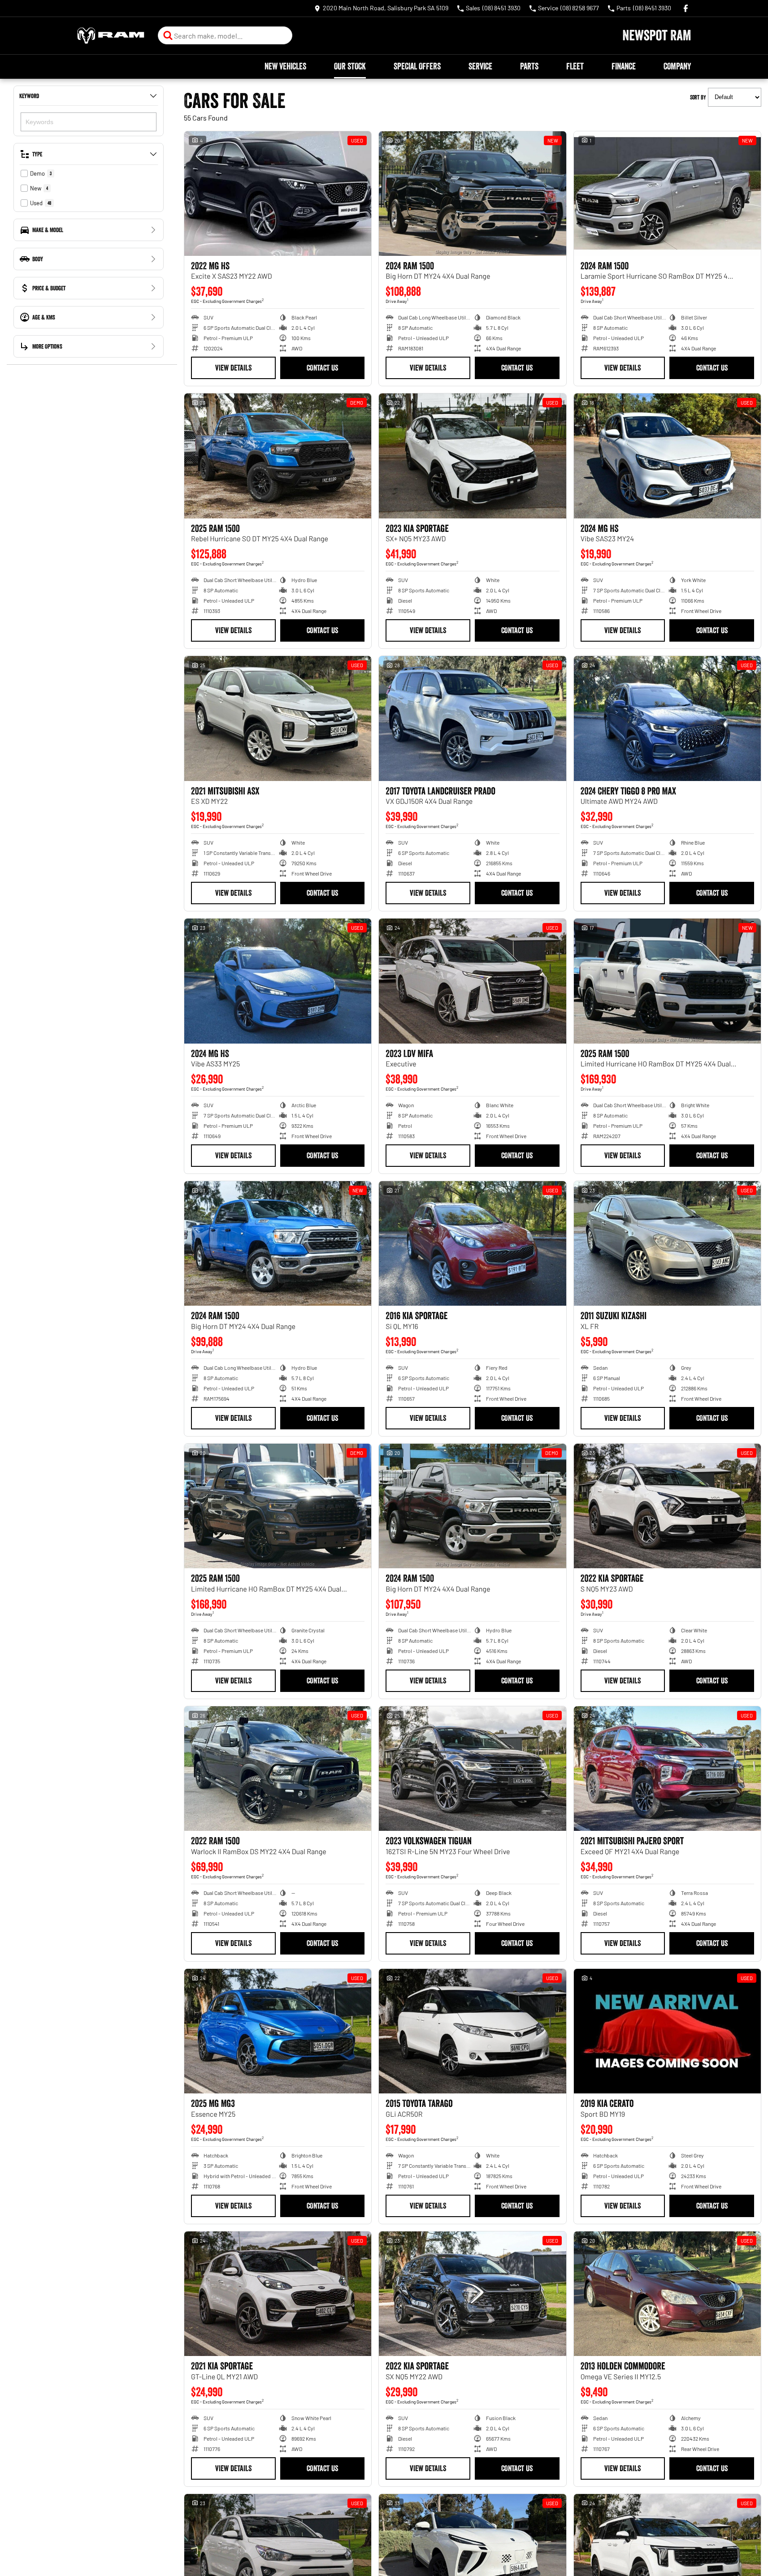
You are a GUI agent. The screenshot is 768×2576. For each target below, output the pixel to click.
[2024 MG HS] (667, 456)
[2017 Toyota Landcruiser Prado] (472, 718)
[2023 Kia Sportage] (472, 456)
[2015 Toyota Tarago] (472, 2031)
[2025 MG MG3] (278, 2031)
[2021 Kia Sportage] (278, 2294)
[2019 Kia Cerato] (667, 2031)
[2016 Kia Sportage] (472, 1243)
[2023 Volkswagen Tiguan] (472, 1769)
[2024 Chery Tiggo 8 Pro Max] (667, 718)
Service (480, 66)
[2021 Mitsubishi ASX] (278, 718)
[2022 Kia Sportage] (667, 1506)
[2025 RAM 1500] (278, 456)
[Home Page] (111, 36)
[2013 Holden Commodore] (667, 2294)
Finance (624, 66)
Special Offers (417, 66)
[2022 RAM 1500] (278, 1769)
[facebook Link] (686, 8)
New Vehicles (285, 66)
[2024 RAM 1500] (472, 194)
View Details (233, 368)
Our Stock (350, 66)
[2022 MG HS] (278, 194)
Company (677, 66)
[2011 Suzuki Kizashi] (667, 1243)
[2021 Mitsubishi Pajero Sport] (667, 1769)
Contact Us (322, 368)
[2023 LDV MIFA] (472, 981)
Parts (529, 66)
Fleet (575, 66)
